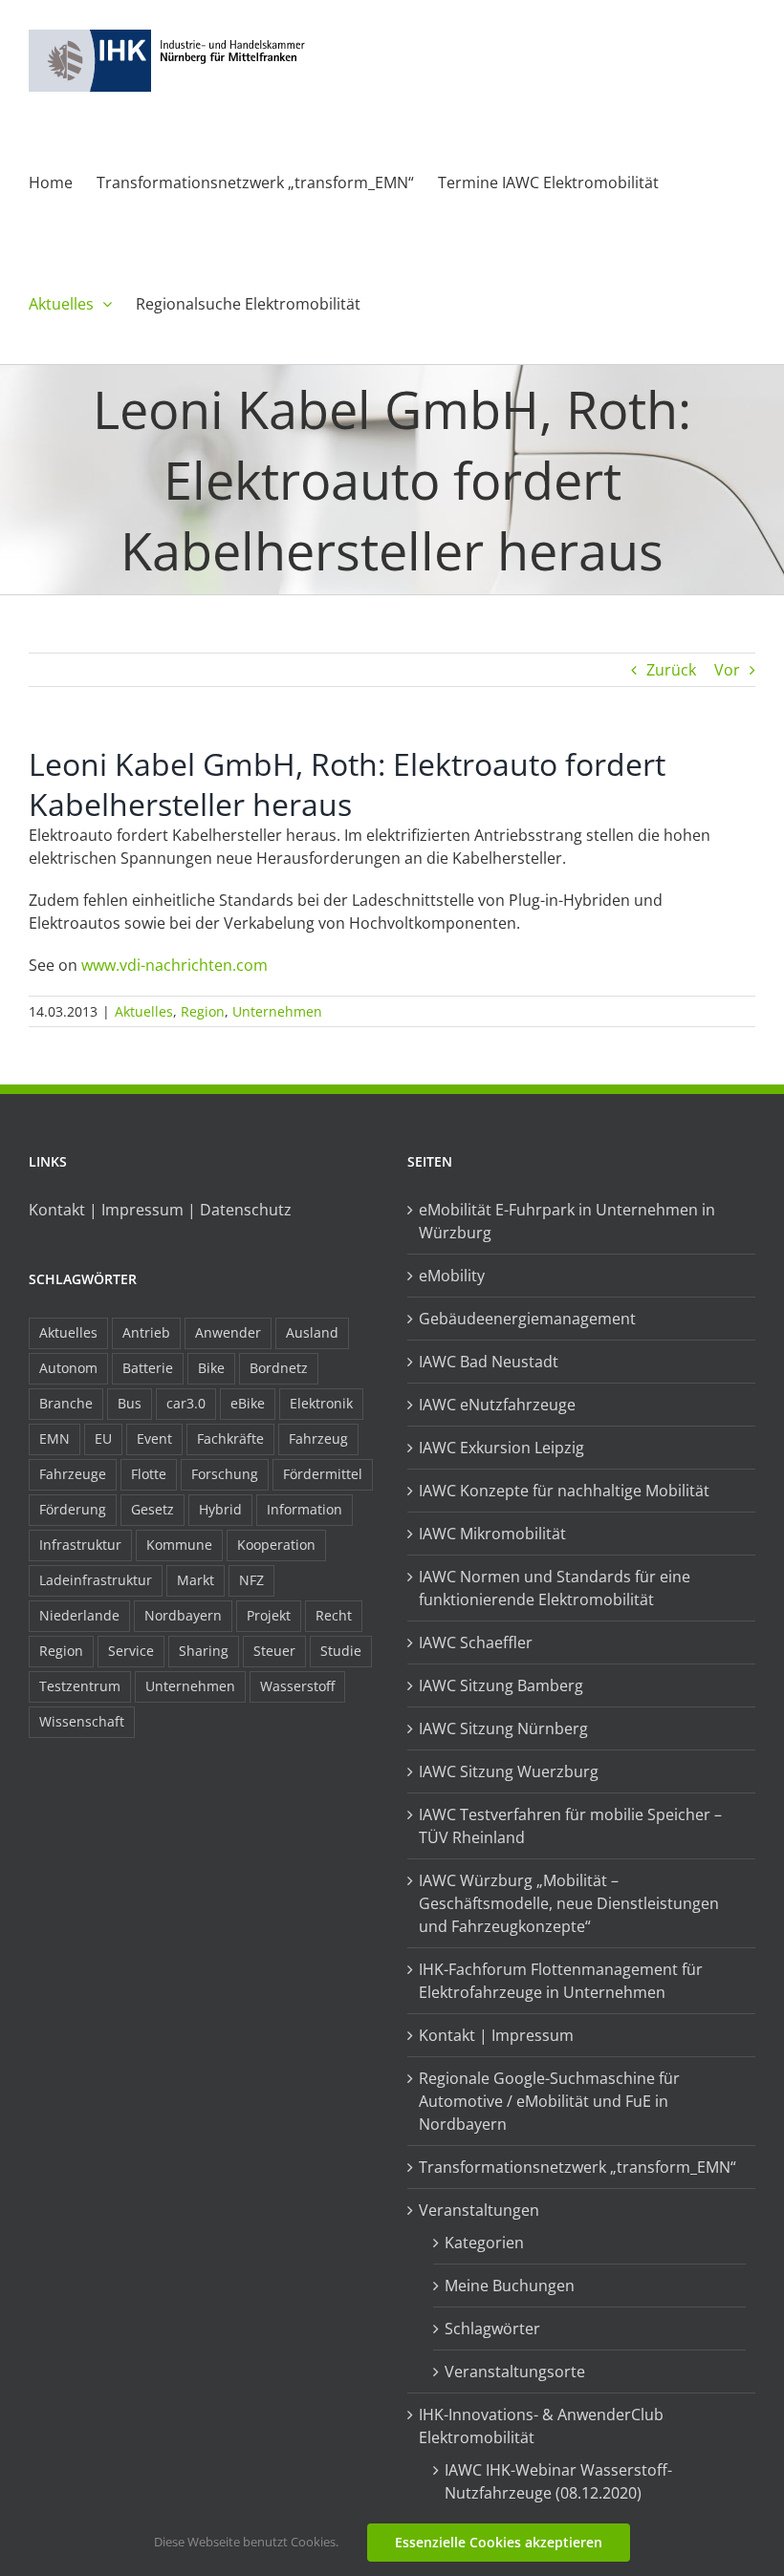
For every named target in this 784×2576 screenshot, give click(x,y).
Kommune (179, 1545)
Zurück (671, 670)
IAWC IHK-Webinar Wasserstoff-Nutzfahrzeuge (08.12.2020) (558, 2481)
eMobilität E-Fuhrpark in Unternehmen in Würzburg (567, 1221)
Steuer (274, 1651)
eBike (248, 1403)
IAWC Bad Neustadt (489, 1362)
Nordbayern (183, 1615)
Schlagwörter (492, 2329)
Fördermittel (323, 1474)
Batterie (148, 1368)
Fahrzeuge (73, 1474)
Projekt (269, 1615)
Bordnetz (279, 1368)
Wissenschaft (82, 1721)
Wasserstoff (297, 1686)
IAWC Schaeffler (476, 1642)
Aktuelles (144, 1011)
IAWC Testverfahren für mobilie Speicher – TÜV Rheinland (570, 1826)
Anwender (228, 1332)
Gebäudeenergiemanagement (527, 1319)
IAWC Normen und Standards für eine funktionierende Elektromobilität (555, 1588)
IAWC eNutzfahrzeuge (497, 1405)
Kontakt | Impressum (496, 2035)
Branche (66, 1403)
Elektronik (321, 1403)
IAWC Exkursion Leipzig (501, 1448)
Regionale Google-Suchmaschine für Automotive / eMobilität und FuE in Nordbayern (549, 2101)
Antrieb (146, 1332)
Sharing (204, 1651)
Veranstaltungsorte (515, 2372)
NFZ (251, 1580)
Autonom (68, 1368)
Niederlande (79, 1615)
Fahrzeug (318, 1438)
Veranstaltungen (479, 2210)
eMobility (452, 1276)
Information (305, 1509)
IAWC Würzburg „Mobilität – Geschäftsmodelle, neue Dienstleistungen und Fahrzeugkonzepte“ (569, 1903)
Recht (334, 1615)
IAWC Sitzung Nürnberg (503, 1728)
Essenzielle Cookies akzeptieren (499, 2542)
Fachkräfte (230, 1438)
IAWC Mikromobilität (492, 1534)
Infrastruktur (80, 1545)
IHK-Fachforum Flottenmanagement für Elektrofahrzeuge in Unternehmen (561, 1981)
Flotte (149, 1474)
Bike (211, 1368)
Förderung (73, 1509)
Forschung (225, 1474)
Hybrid (220, 1509)
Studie (341, 1651)
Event (154, 1438)
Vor (727, 670)
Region (203, 1011)
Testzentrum (80, 1686)
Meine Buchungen (510, 2286)
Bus (130, 1403)
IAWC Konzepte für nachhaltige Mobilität (564, 1491)
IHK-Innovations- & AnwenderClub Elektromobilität (541, 2426)
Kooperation (276, 1545)
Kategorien (484, 2243)
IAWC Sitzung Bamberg (501, 1685)
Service (131, 1651)
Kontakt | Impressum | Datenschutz (160, 1210)
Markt (196, 1580)
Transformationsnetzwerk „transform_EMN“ (577, 2167)
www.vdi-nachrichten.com (174, 965)
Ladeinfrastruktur (96, 1580)
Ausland (312, 1332)
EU (103, 1438)
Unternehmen (277, 1011)
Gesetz (152, 1509)
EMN (54, 1438)
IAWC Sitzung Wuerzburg (509, 1771)
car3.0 (186, 1403)
